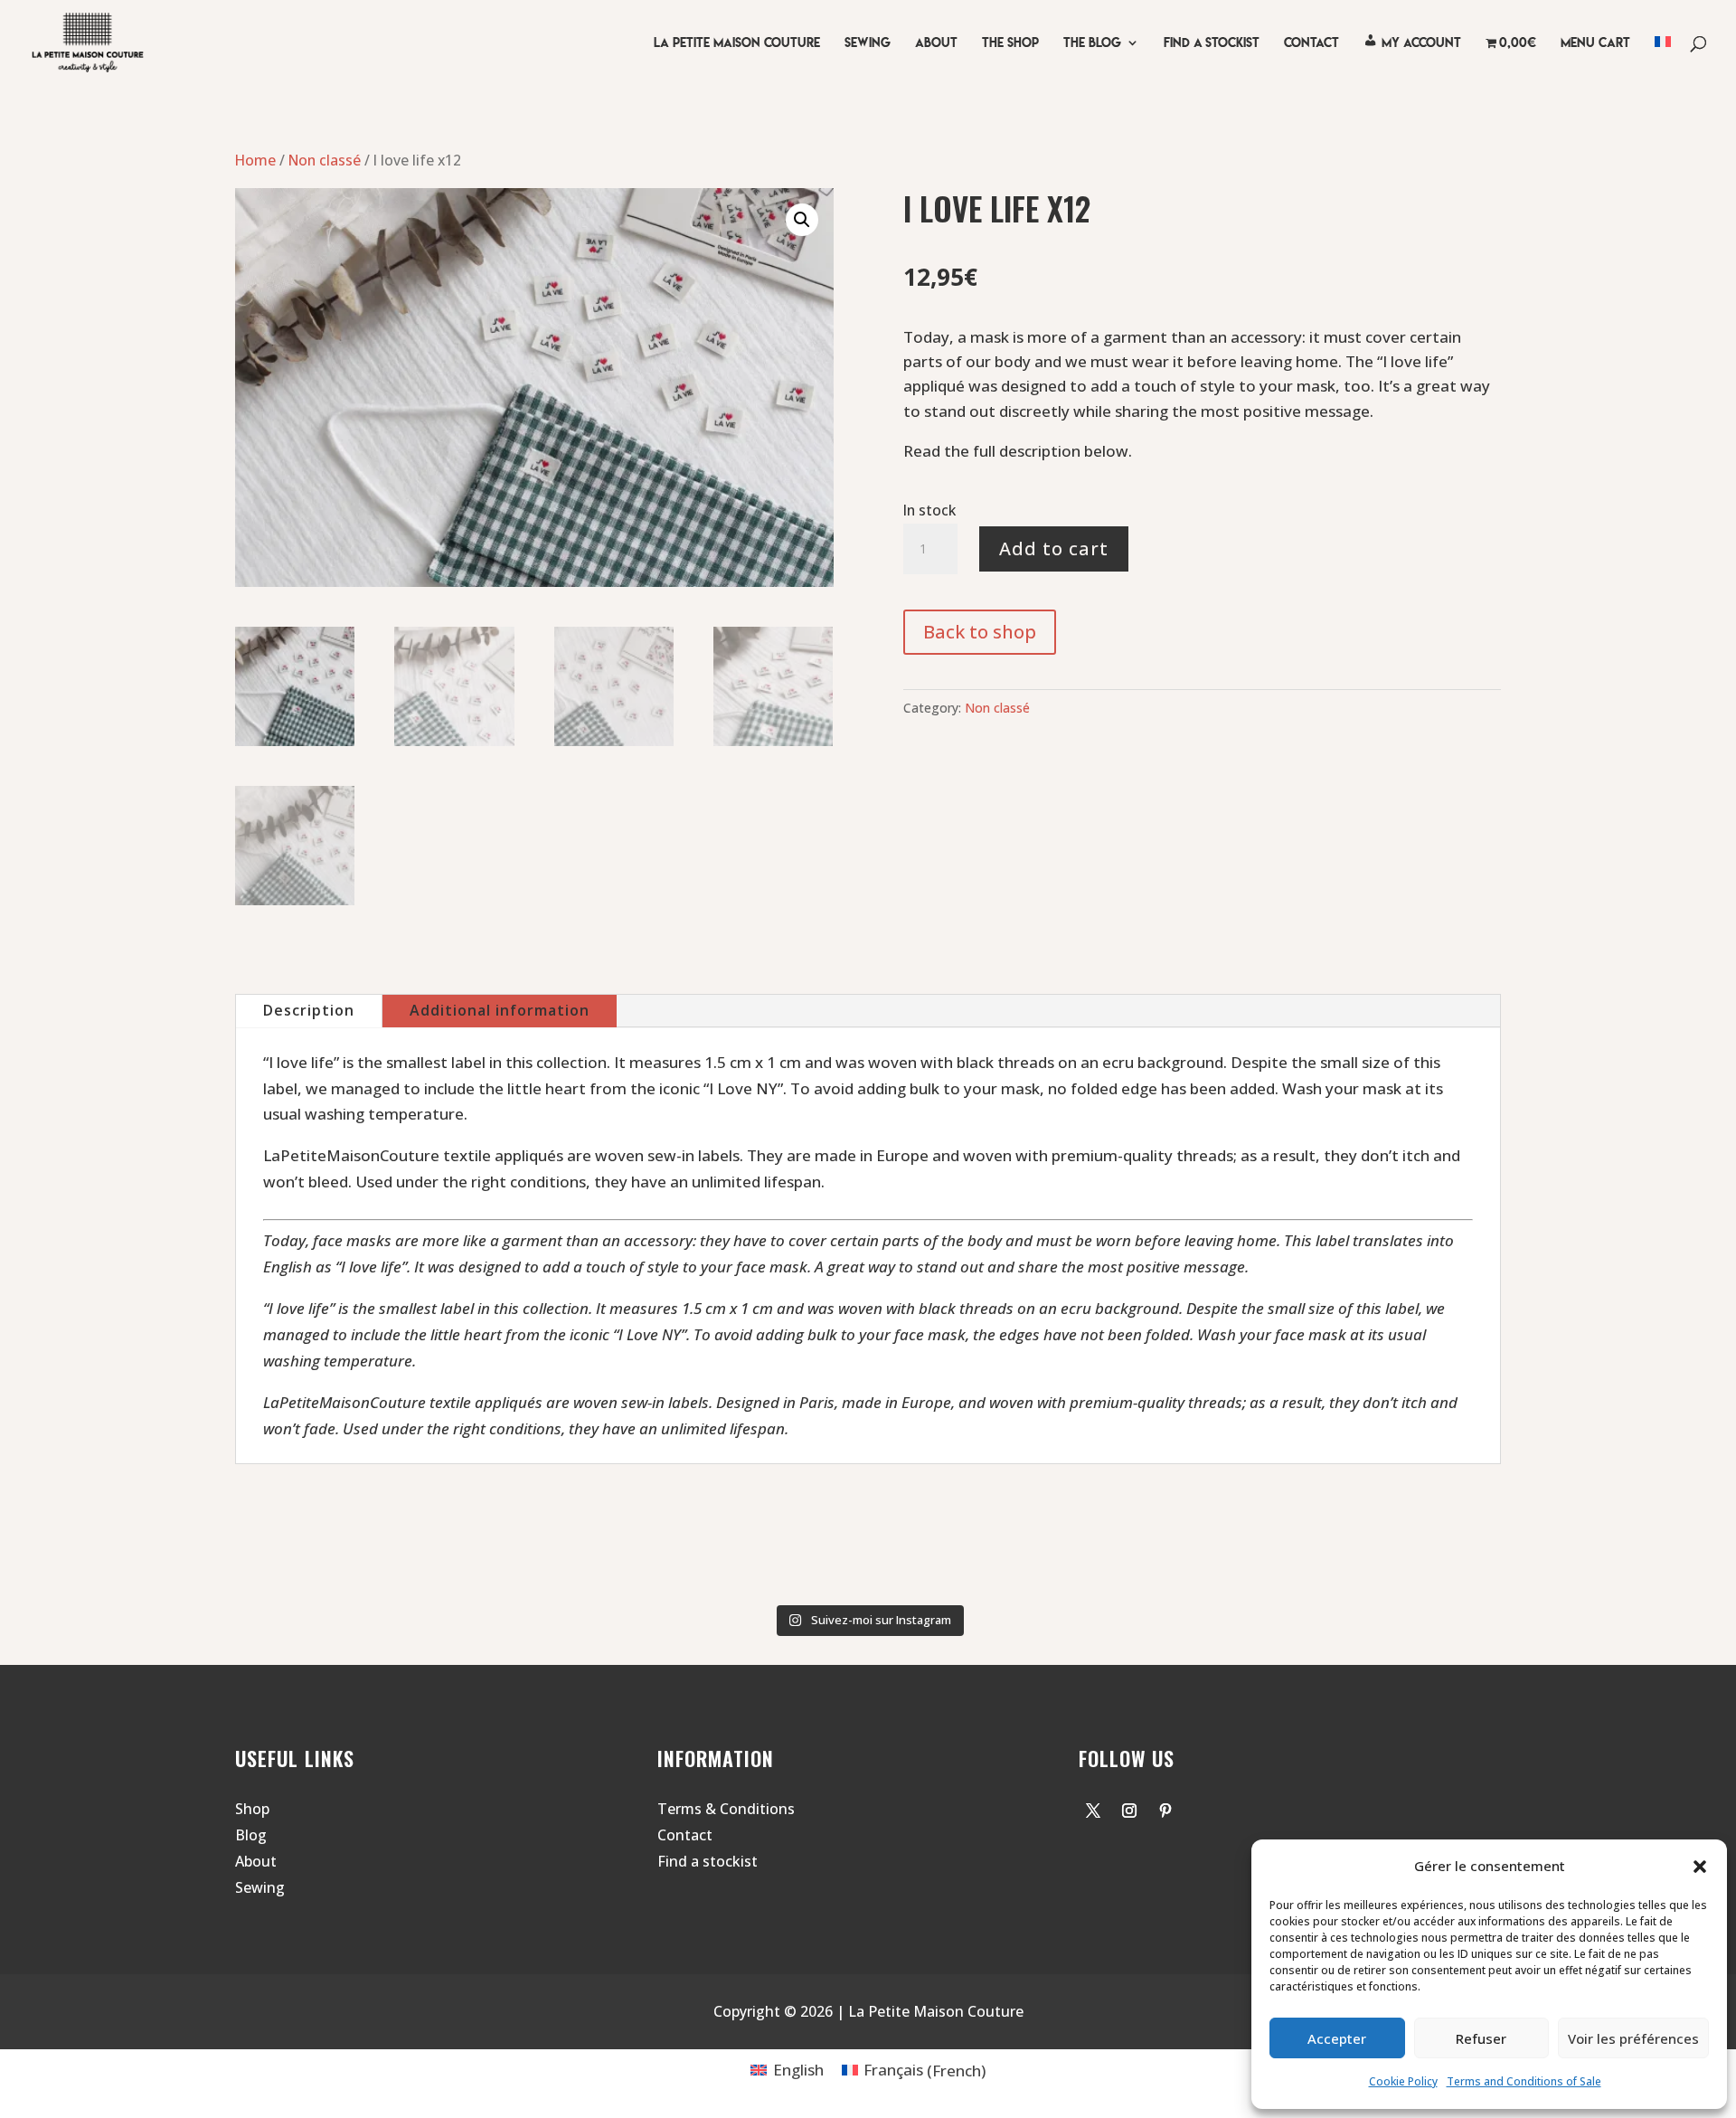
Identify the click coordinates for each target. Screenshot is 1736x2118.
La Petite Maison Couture (737, 43)
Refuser (1481, 2038)
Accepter (1337, 2038)
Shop (252, 1809)
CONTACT (1311, 43)
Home (255, 160)
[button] (1700, 1867)
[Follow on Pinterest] (1165, 1811)
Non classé (325, 160)
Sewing (868, 43)
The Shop (1010, 43)
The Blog (1092, 43)
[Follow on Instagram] (1129, 1811)
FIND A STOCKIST (1212, 43)
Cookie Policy (1403, 2081)
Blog (251, 1835)
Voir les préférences (1633, 2038)
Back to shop (980, 632)
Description (309, 1010)
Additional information (500, 1010)
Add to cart (1054, 548)
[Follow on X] (1093, 1811)
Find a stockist (708, 1861)
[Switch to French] (1663, 61)
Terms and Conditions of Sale (1524, 2081)
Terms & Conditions (726, 1809)
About (936, 43)
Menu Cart (1595, 43)
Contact (685, 1835)
